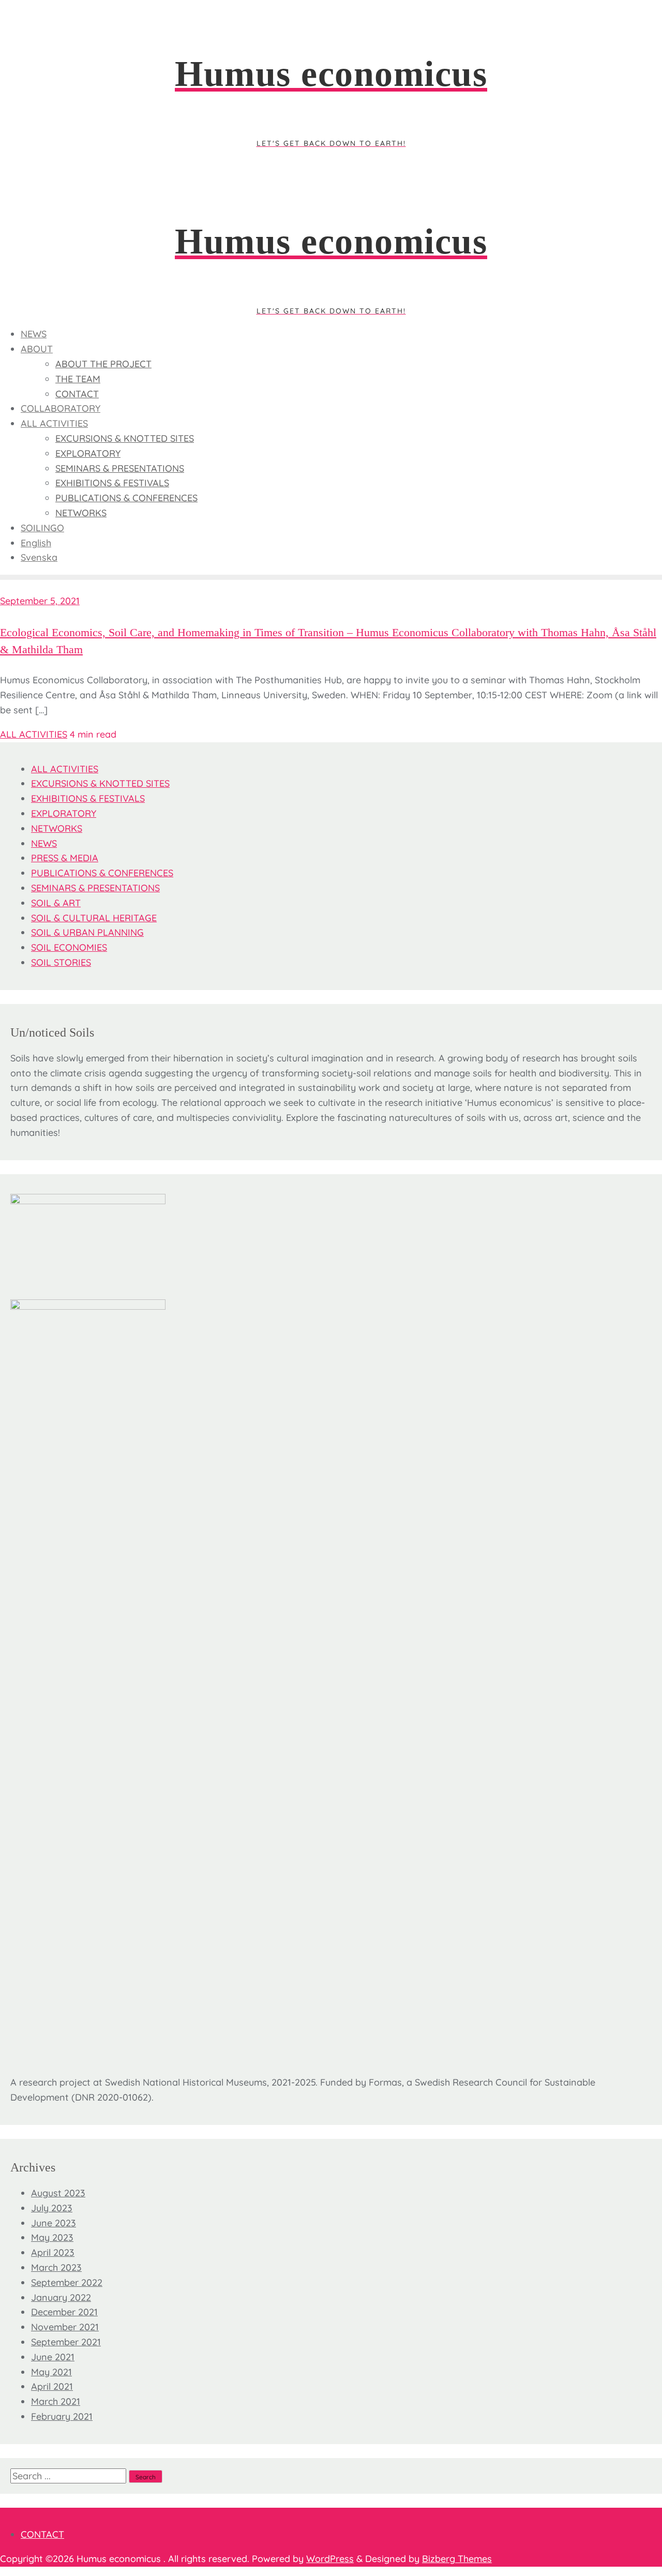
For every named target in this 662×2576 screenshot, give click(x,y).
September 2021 (66, 2342)
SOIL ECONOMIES (69, 947)
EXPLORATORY (64, 813)
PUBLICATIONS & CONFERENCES (102, 873)
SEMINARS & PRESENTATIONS (95, 888)
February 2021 (62, 2416)
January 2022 (61, 2297)
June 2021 (53, 2357)
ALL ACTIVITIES (34, 734)
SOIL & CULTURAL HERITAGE (94, 918)
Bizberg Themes (457, 2559)
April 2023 (53, 2252)
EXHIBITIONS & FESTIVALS (88, 798)
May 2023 (52, 2237)
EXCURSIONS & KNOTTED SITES (100, 783)
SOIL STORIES (61, 962)
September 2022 (67, 2282)
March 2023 (56, 2267)
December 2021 (64, 2312)
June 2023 (54, 2223)
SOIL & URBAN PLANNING (87, 932)
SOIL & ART (56, 903)
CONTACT (42, 2534)
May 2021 (51, 2372)
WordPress (330, 2559)
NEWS (44, 843)
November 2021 (65, 2327)
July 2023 (52, 2208)
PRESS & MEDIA (65, 858)
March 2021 (56, 2401)
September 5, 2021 (40, 601)
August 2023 (58, 2193)
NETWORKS (57, 828)
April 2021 (52, 2386)
